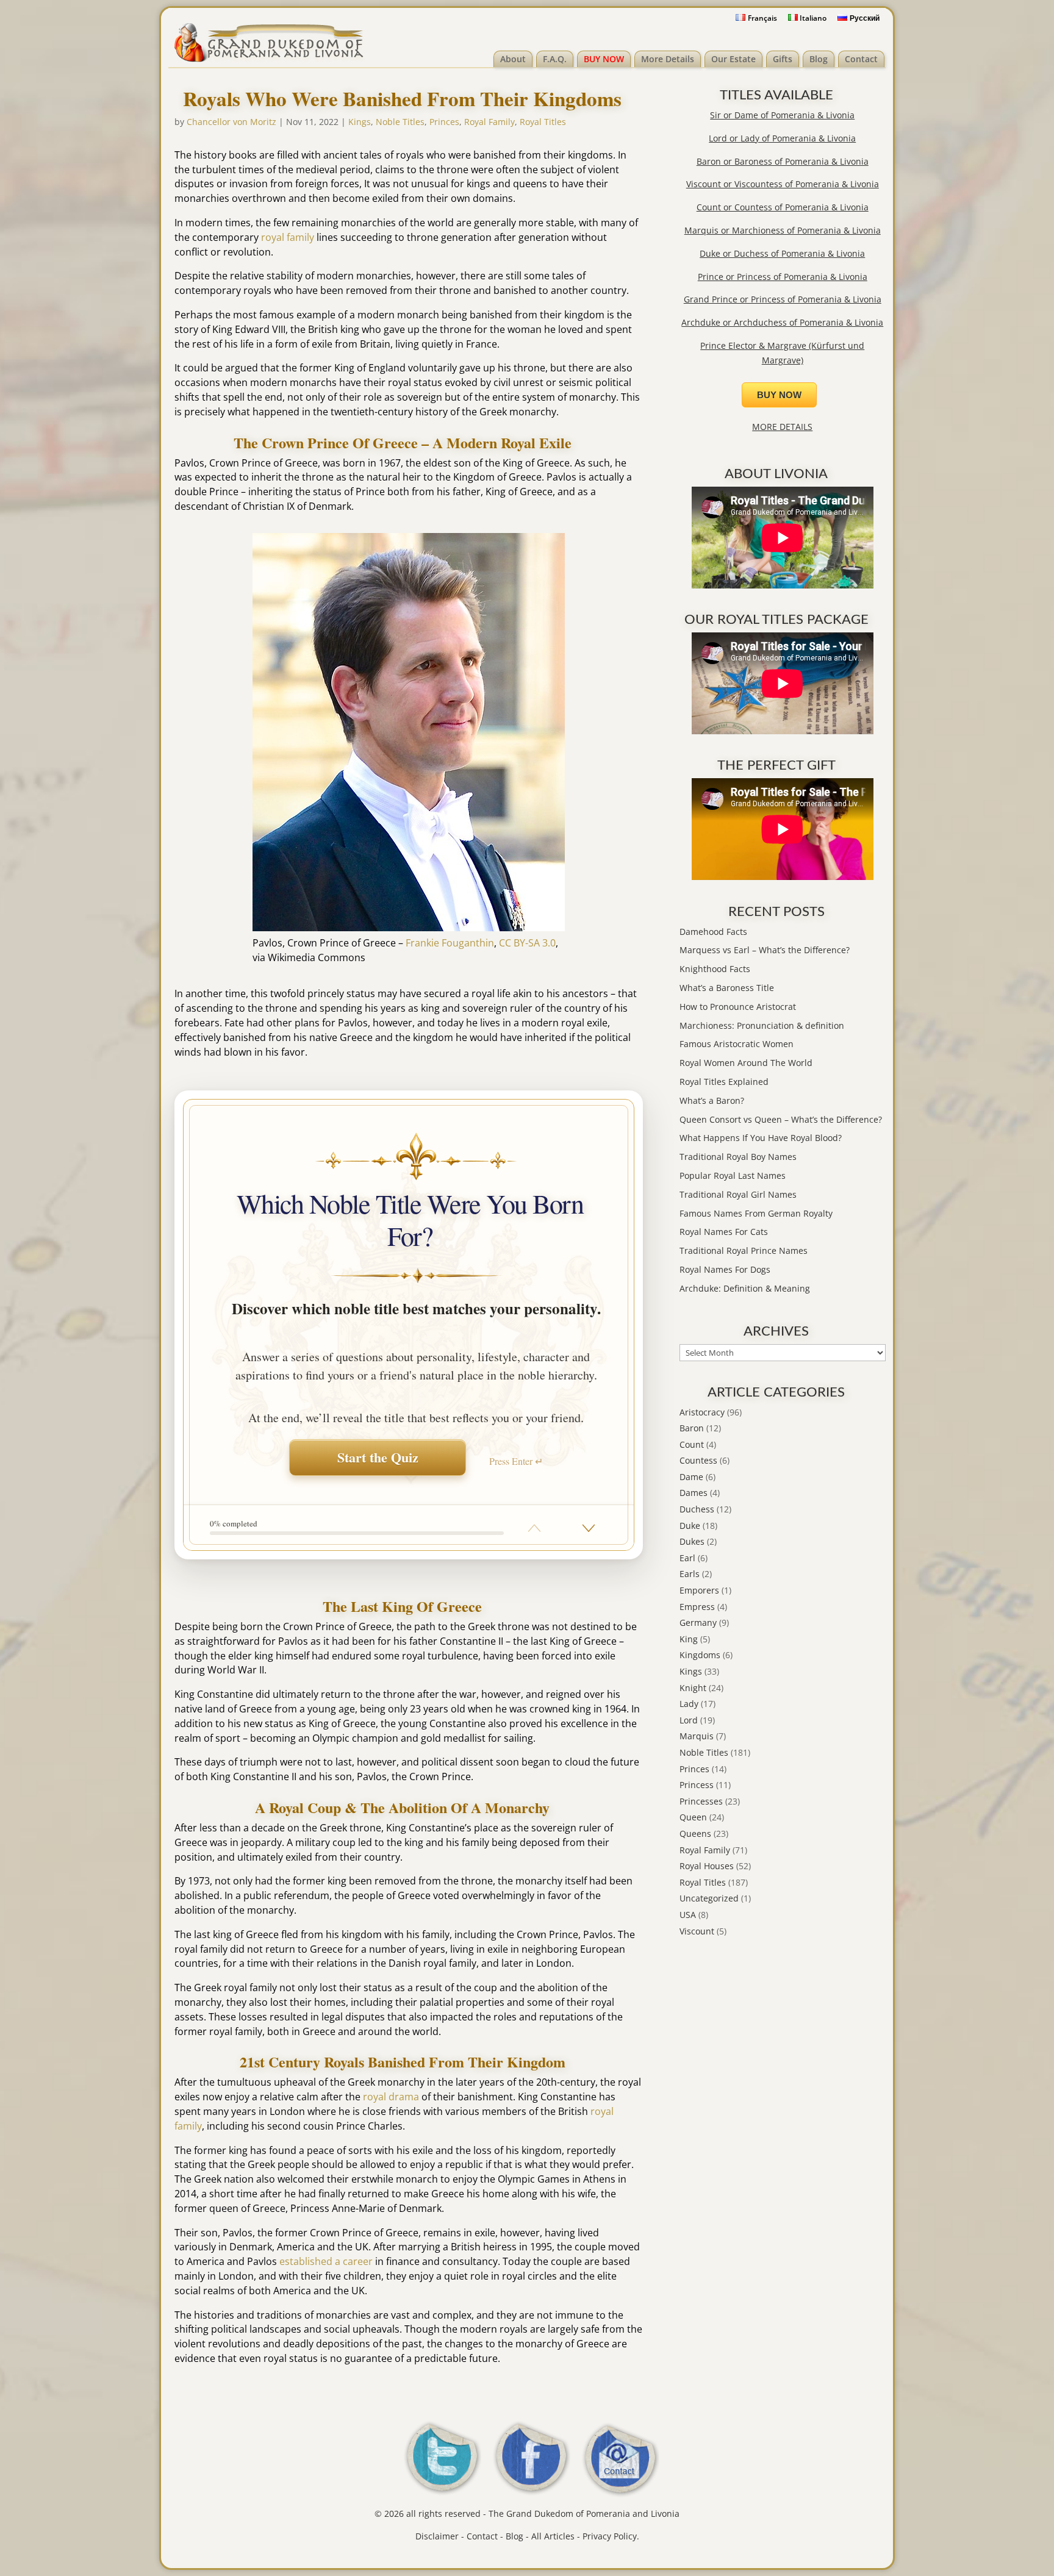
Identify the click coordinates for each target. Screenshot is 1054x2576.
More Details (668, 59)
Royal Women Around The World (746, 1063)
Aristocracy (702, 1412)
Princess (697, 1785)
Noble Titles (400, 122)
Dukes (692, 1541)
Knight (693, 1688)
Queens (695, 1834)
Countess (698, 1460)
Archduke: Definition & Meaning (745, 1288)
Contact (861, 59)
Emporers (699, 1590)
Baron (692, 1428)
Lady (689, 1704)
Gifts (783, 59)
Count (692, 1444)
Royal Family (489, 122)
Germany (698, 1623)
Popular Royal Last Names (733, 1175)
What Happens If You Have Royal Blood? (761, 1138)
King (689, 1639)
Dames (694, 1493)
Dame (691, 1477)
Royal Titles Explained (724, 1082)
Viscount (697, 1931)
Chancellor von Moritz (231, 122)
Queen (693, 1817)
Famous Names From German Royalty (756, 1213)
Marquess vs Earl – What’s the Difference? (765, 950)
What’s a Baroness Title (727, 988)
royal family (288, 237)
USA (688, 1915)
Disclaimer (437, 2536)
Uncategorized (709, 1898)
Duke (690, 1526)
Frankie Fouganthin (450, 943)
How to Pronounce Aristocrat (738, 1007)
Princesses (701, 1801)
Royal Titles (543, 122)
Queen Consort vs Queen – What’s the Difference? (781, 1119)
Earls (690, 1574)
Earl (687, 1558)
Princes (444, 122)
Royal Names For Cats (724, 1232)
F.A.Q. (555, 59)
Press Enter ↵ (516, 1461)
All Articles (553, 2536)
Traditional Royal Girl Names (738, 1194)
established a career (326, 2261)
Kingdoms (700, 1655)
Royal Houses (707, 1866)
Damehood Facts (713, 932)
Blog (819, 59)
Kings (360, 122)
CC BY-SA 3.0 (527, 943)
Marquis (697, 1736)
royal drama (391, 2097)
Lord (689, 1720)
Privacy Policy (610, 2536)
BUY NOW (604, 59)
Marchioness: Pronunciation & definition (762, 1025)
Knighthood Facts (715, 969)
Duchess (697, 1509)
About (513, 59)
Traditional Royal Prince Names (744, 1250)
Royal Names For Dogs (725, 1269)
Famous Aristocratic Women (737, 1044)
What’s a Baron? (712, 1100)
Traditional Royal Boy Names (738, 1157)
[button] (589, 1528)
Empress (697, 1607)
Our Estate (733, 59)
